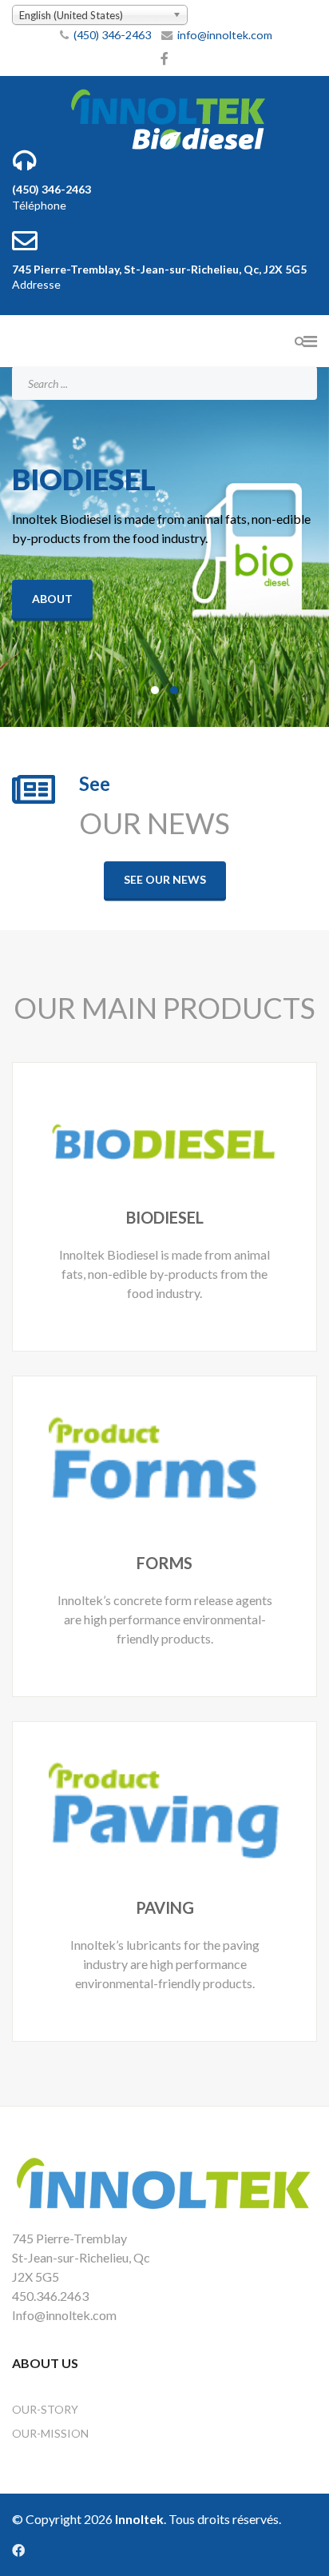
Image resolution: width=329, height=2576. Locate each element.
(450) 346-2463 (112, 35)
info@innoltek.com (225, 35)
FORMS (164, 1563)
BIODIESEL (165, 1217)
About (52, 599)
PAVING (165, 1907)
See (95, 783)
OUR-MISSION (50, 2433)
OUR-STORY (45, 2409)
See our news (165, 879)
